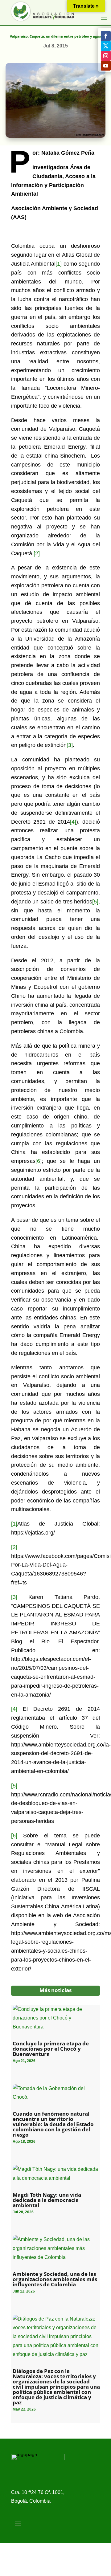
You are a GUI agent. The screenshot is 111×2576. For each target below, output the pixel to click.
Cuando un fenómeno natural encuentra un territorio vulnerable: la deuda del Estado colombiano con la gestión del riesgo (53, 2124)
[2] (37, 553)
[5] (95, 902)
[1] (59, 264)
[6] (39, 1161)
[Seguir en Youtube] (106, 66)
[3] (70, 745)
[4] (73, 822)
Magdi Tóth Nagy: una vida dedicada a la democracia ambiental (47, 2200)
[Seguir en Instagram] (106, 56)
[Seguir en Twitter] (106, 46)
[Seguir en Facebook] (106, 36)
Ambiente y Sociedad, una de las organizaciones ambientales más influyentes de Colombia (55, 2279)
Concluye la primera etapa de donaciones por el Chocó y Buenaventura (51, 2049)
